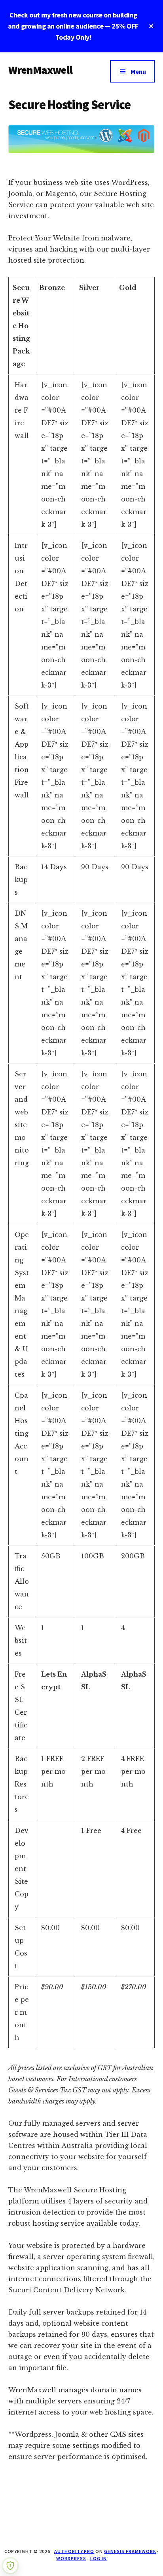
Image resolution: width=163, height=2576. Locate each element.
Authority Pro (74, 2551)
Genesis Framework (130, 2551)
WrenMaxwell (41, 70)
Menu (138, 71)
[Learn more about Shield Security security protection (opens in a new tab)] (10, 2566)
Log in (99, 2558)
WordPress (71, 2558)
